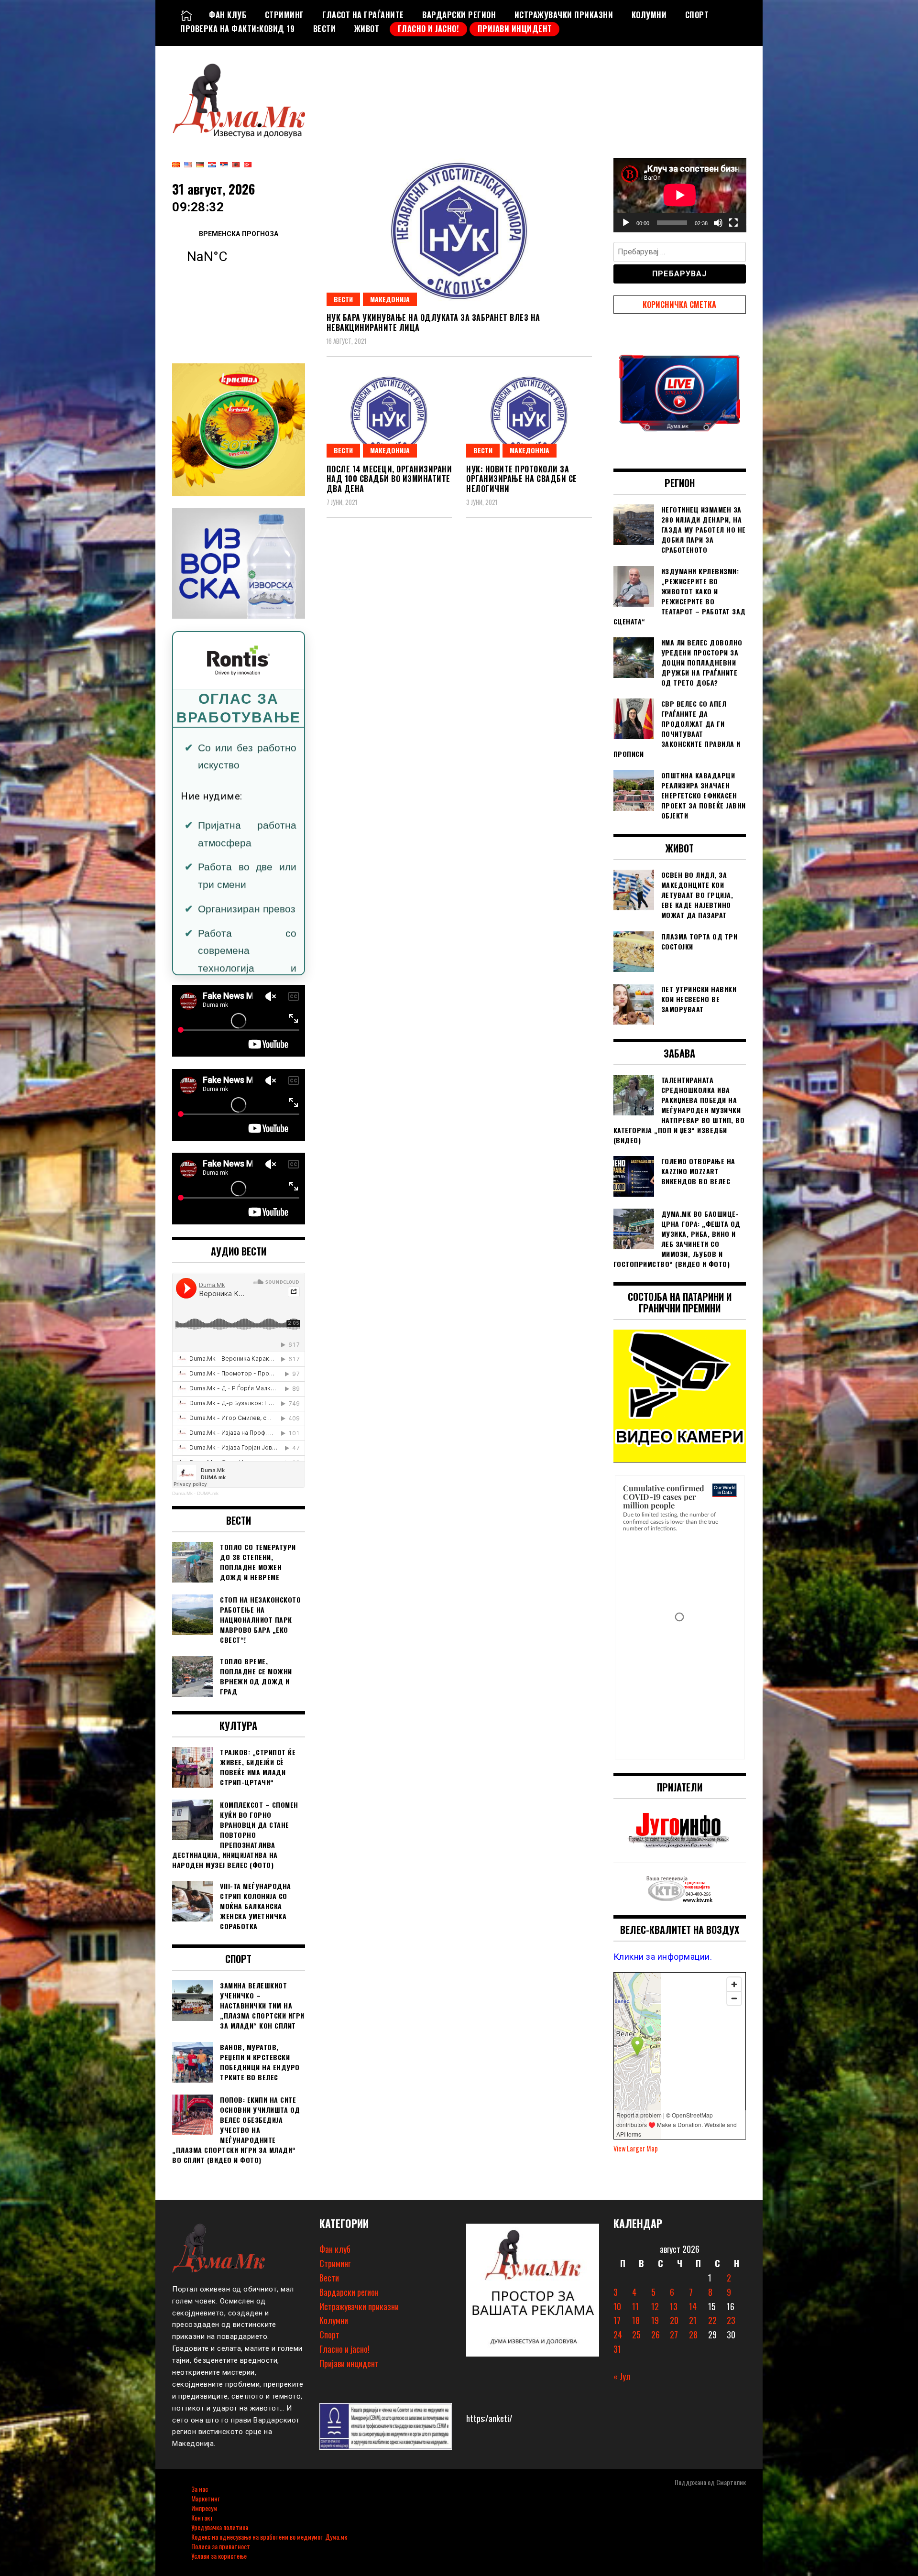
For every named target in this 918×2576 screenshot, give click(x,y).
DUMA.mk (208, 1493)
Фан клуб (228, 15)
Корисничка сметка (679, 305)
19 (655, 2320)
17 (617, 2320)
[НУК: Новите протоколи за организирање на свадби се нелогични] (529, 416)
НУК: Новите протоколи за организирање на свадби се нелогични (522, 479)
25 (636, 2335)
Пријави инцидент (515, 29)
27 (674, 2335)
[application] (680, 195)
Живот (367, 29)
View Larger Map (636, 2148)
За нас (200, 2489)
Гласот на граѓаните (363, 15)
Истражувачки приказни (564, 15)
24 (618, 2335)
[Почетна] (186, 15)
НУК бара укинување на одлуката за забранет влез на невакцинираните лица (433, 322)
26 (656, 2335)
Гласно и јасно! (429, 29)
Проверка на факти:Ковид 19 (237, 29)
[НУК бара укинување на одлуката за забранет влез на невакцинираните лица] (459, 232)
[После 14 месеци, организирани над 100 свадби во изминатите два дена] (389, 416)
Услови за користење (219, 2556)
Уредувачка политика (220, 2527)
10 (617, 2306)
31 (617, 2349)
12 (655, 2306)
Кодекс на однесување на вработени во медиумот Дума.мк (269, 2537)
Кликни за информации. (663, 1957)
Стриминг (284, 15)
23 (731, 2320)
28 (693, 2335)
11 (635, 2306)
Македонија (390, 299)
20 (674, 2320)
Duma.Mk (182, 1493)
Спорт (697, 15)
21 (693, 2320)
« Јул (622, 2376)
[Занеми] (718, 223)
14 (693, 2306)
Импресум (204, 2508)
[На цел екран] (733, 223)
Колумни (649, 15)
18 (636, 2320)
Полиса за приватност (221, 2546)
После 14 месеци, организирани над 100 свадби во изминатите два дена (389, 479)
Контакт (202, 2517)
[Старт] (626, 223)
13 (674, 2306)
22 (712, 2320)
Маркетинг (205, 2498)
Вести (325, 29)
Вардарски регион (459, 15)
